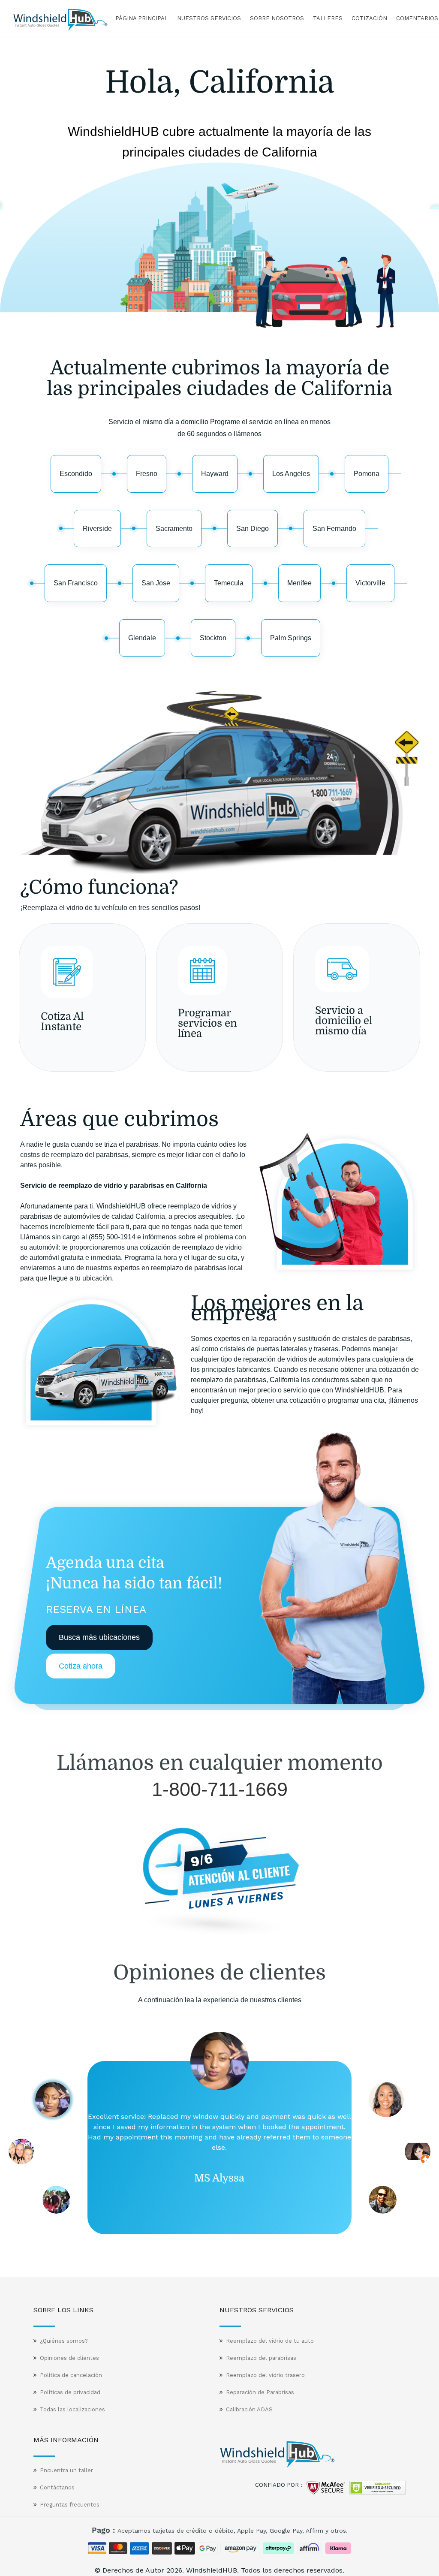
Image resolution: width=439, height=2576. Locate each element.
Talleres (328, 18)
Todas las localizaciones (72, 2409)
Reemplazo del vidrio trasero (265, 2375)
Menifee (299, 583)
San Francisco (76, 583)
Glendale (142, 638)
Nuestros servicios (209, 18)
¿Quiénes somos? (64, 2341)
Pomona (367, 474)
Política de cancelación (71, 2375)
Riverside (97, 529)
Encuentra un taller (66, 2470)
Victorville (370, 583)
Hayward (215, 474)
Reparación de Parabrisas (260, 2392)
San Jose (156, 583)
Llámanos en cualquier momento (220, 1763)
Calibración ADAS (249, 2409)
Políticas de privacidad (70, 2392)
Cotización (369, 18)
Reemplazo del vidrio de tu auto (270, 2341)
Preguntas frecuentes (70, 2505)
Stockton (213, 638)
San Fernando (334, 529)
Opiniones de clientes (69, 2358)
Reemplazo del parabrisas (261, 2358)
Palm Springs (291, 638)
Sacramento (174, 529)
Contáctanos (57, 2487)
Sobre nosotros (277, 18)
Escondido (76, 474)
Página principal (142, 18)
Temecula (229, 583)
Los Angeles (291, 474)
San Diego (253, 529)
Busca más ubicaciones (99, 1637)
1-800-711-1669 (220, 1789)
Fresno (147, 474)
